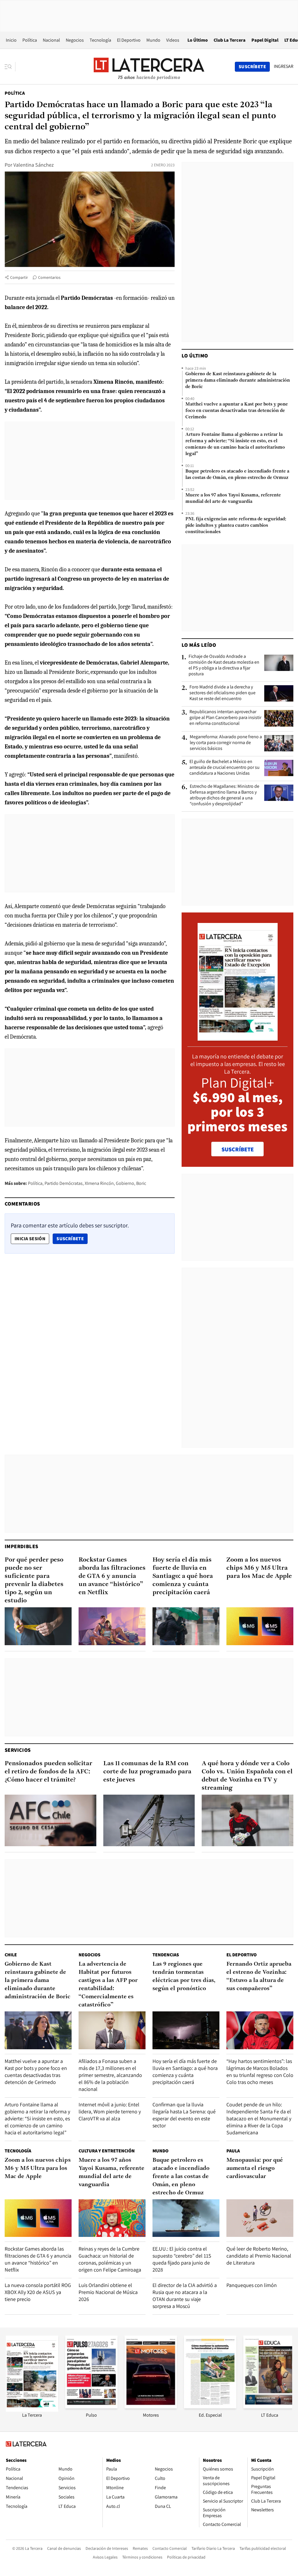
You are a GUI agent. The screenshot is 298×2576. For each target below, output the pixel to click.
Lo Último (198, 40)
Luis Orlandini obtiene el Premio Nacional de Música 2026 (108, 2292)
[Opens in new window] (151, 2407)
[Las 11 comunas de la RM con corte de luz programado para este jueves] (149, 1820)
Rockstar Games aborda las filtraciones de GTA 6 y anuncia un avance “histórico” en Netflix (112, 1576)
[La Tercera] (32, 2410)
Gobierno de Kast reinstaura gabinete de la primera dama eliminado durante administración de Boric (238, 380)
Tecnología (100, 40)
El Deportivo (129, 40)
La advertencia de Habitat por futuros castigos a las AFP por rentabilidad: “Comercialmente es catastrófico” (108, 1985)
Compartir (19, 277)
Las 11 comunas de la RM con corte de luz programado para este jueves (147, 1772)
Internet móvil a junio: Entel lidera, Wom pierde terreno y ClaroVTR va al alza (110, 2111)
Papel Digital (265, 40)
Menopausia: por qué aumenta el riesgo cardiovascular (255, 2168)
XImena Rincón (99, 1183)
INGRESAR (284, 66)
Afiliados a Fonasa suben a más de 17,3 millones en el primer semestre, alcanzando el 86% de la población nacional (110, 2075)
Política (30, 40)
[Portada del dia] (238, 1038)
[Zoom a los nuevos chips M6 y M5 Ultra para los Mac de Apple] (260, 1626)
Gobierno (125, 1183)
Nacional (51, 40)
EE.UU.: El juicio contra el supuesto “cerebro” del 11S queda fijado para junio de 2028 (182, 2259)
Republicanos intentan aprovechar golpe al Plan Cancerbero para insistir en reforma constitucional (225, 718)
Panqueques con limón (252, 2285)
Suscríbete (72, 1238)
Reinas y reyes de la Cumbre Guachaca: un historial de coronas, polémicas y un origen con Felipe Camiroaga (110, 2259)
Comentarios (49, 277)
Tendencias (166, 1955)
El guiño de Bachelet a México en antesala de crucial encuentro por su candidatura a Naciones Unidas (225, 767)
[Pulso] (91, 2407)
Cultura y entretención (107, 2151)
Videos (173, 40)
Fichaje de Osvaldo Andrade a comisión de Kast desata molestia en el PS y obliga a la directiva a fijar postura (224, 665)
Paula (233, 2151)
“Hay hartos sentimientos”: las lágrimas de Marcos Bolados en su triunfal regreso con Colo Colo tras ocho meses (260, 2072)
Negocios (75, 40)
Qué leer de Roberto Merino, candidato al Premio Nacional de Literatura (259, 2256)
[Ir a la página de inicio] (149, 66)
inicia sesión (30, 1239)
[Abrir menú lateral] (10, 67)
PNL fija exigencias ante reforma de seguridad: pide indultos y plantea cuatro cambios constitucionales (236, 526)
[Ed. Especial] (210, 2407)
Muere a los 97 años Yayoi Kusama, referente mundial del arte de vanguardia (233, 498)
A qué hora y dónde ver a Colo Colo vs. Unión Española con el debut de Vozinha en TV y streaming (247, 1776)
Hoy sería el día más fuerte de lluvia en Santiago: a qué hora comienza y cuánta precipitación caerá (183, 1576)
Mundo (153, 40)
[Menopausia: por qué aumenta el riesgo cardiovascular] (260, 2218)
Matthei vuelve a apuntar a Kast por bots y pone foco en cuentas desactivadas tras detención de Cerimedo (237, 411)
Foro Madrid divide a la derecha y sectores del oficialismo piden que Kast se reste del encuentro (222, 693)
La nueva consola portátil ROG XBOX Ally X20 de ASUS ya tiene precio (38, 2292)
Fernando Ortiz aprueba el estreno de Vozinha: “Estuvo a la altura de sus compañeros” (259, 1976)
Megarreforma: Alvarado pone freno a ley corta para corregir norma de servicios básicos (226, 743)
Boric (141, 1183)
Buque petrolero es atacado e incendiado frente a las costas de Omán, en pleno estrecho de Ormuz (237, 475)
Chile (11, 1955)
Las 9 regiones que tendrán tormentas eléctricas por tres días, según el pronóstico (184, 1976)
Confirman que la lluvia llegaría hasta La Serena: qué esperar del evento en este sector (184, 2115)
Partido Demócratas (64, 1183)
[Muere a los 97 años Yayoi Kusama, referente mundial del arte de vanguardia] (112, 2218)
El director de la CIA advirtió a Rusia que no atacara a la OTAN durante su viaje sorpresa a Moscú (185, 2296)
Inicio (11, 40)
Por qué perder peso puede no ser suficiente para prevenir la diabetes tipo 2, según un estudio (34, 1580)
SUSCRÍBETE (238, 1149)
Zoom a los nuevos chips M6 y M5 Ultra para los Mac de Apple (259, 1568)
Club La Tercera (230, 40)
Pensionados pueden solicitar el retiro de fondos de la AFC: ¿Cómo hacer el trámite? (48, 1772)
